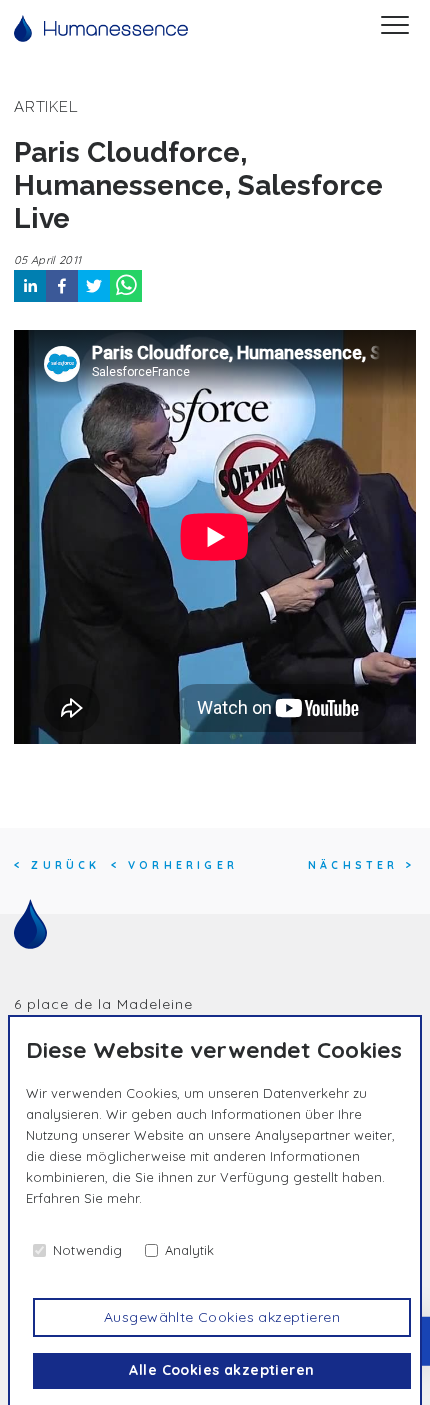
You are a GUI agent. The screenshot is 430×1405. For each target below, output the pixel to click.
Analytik (189, 1250)
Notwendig (87, 1250)
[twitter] (94, 286)
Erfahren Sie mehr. (84, 1198)
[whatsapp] (126, 286)
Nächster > (362, 865)
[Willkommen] (101, 28)
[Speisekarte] (395, 28)
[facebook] (62, 286)
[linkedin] (30, 286)
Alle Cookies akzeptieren (221, 1370)
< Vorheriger (174, 865)
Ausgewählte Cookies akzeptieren (222, 1317)
